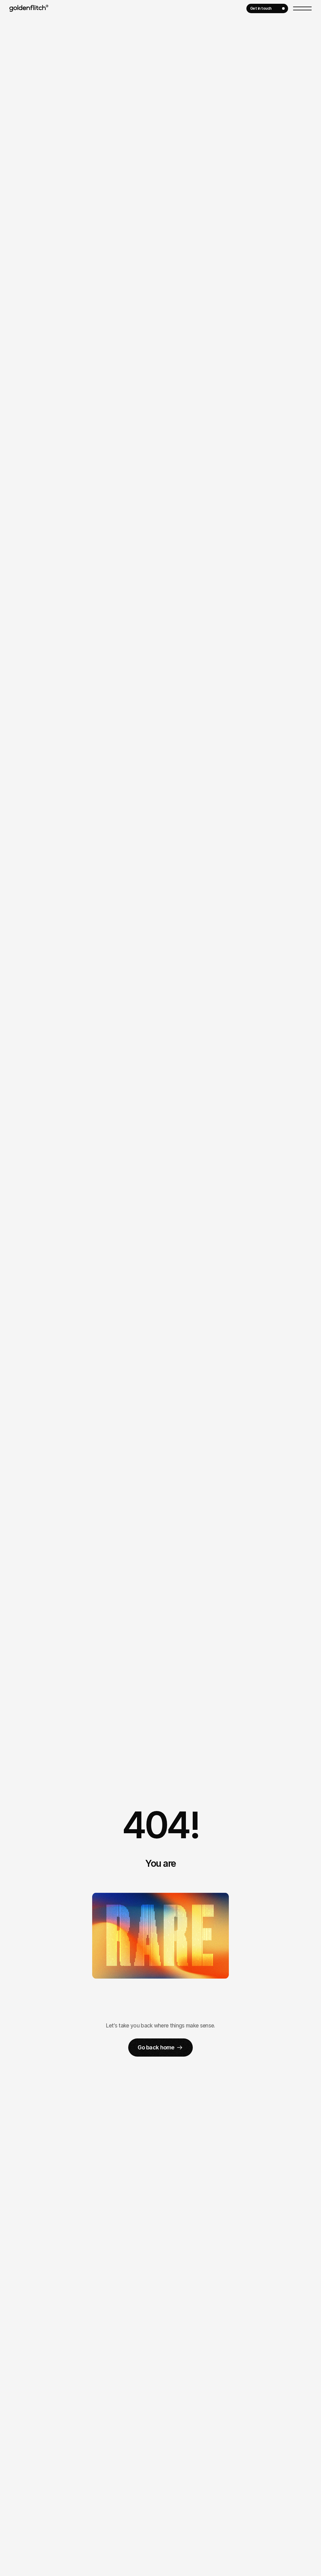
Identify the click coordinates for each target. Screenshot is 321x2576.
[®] (28, 8)
